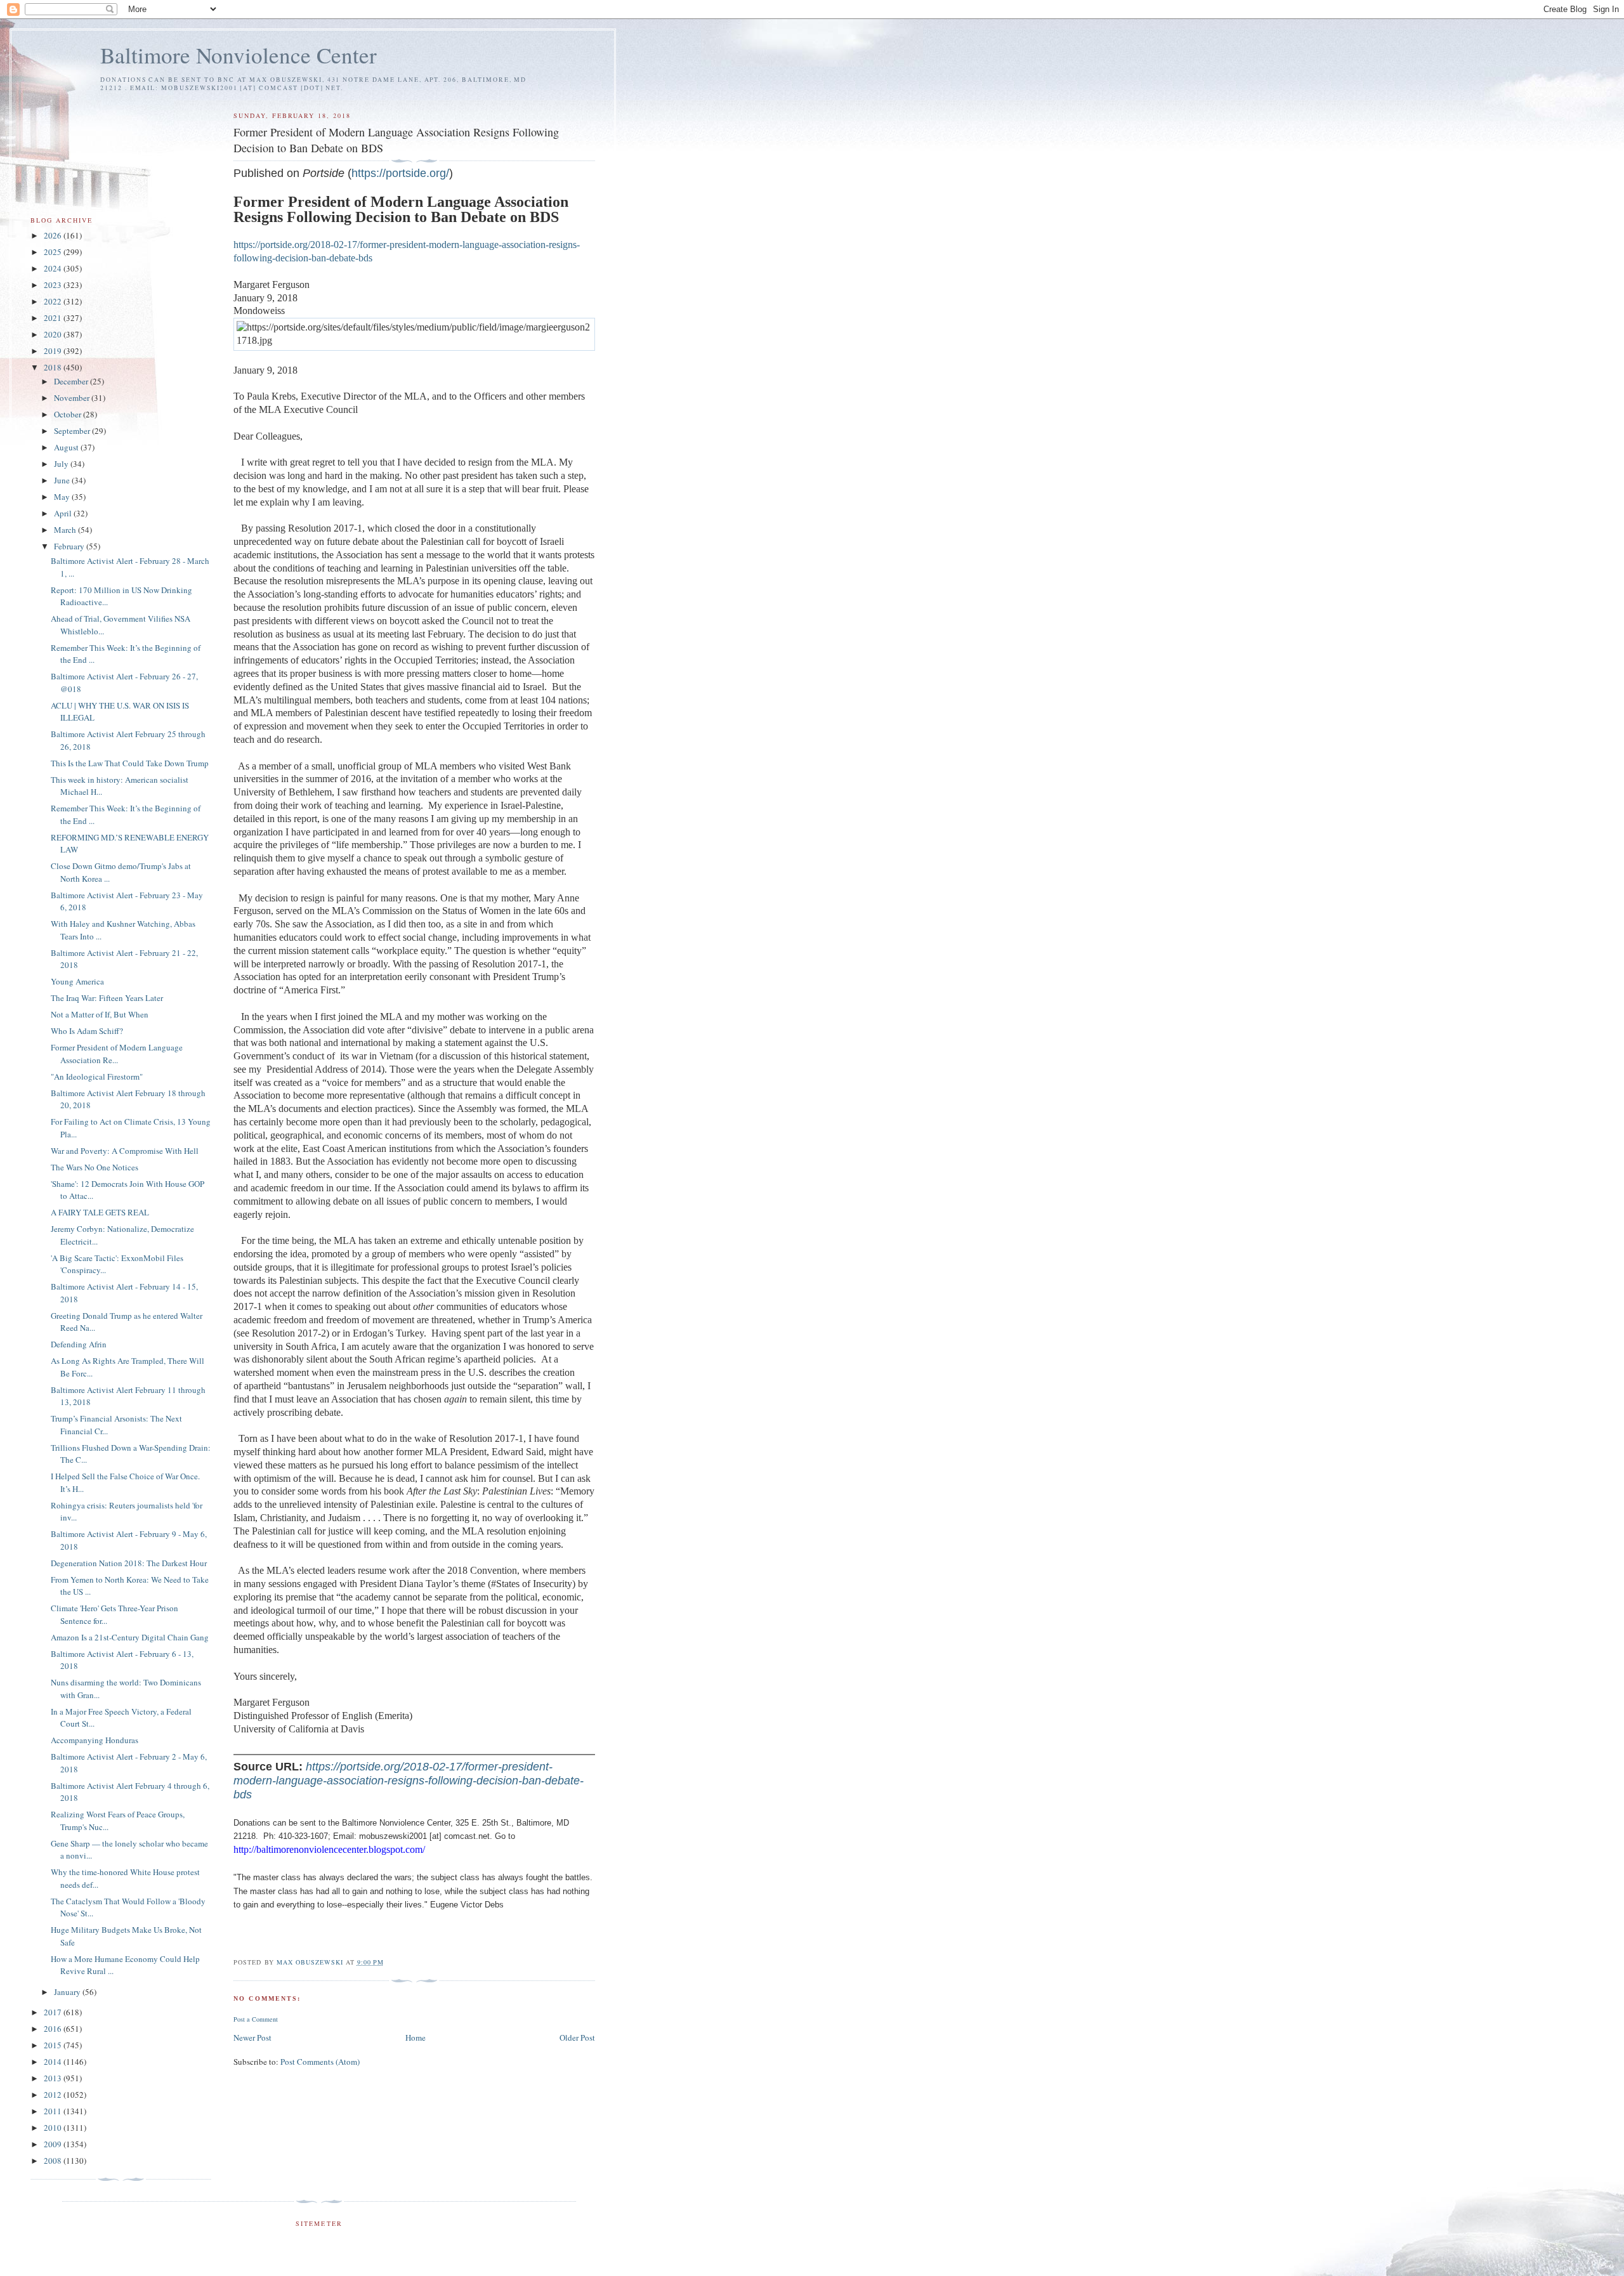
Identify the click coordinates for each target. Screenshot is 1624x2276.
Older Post (577, 2037)
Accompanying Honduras (95, 1740)
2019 (54, 351)
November (73, 398)
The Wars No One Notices (95, 1167)
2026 (54, 235)
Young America (77, 981)
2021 (54, 318)
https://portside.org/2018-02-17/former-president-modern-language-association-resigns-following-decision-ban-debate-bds (409, 1781)
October (69, 414)
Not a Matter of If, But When (100, 1014)
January (68, 1992)
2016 (54, 2029)
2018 (54, 367)
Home (416, 2037)
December (72, 381)
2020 (54, 334)
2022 (54, 301)
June (63, 480)
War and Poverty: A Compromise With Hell (125, 1151)
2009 (54, 2144)
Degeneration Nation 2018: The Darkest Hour (129, 1563)
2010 (54, 2128)
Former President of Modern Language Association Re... (117, 1054)
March (66, 530)
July (62, 464)
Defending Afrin (79, 1344)
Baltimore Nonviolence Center (239, 55)
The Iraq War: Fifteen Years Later (107, 998)
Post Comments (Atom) (320, 2062)
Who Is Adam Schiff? (87, 1031)
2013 (54, 2078)
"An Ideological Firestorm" (97, 1076)
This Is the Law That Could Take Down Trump (130, 763)
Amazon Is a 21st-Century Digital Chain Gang (130, 1637)
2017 (54, 2012)
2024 (54, 268)
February (70, 546)
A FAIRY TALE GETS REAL (100, 1212)
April (64, 513)
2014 (54, 2062)
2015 (54, 2045)
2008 (54, 2161)
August (67, 447)
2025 (54, 252)
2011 (54, 2111)
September (73, 431)
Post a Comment (256, 2019)
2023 (54, 285)
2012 (54, 2095)
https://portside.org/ (400, 173)
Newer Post (252, 2037)
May (63, 497)
